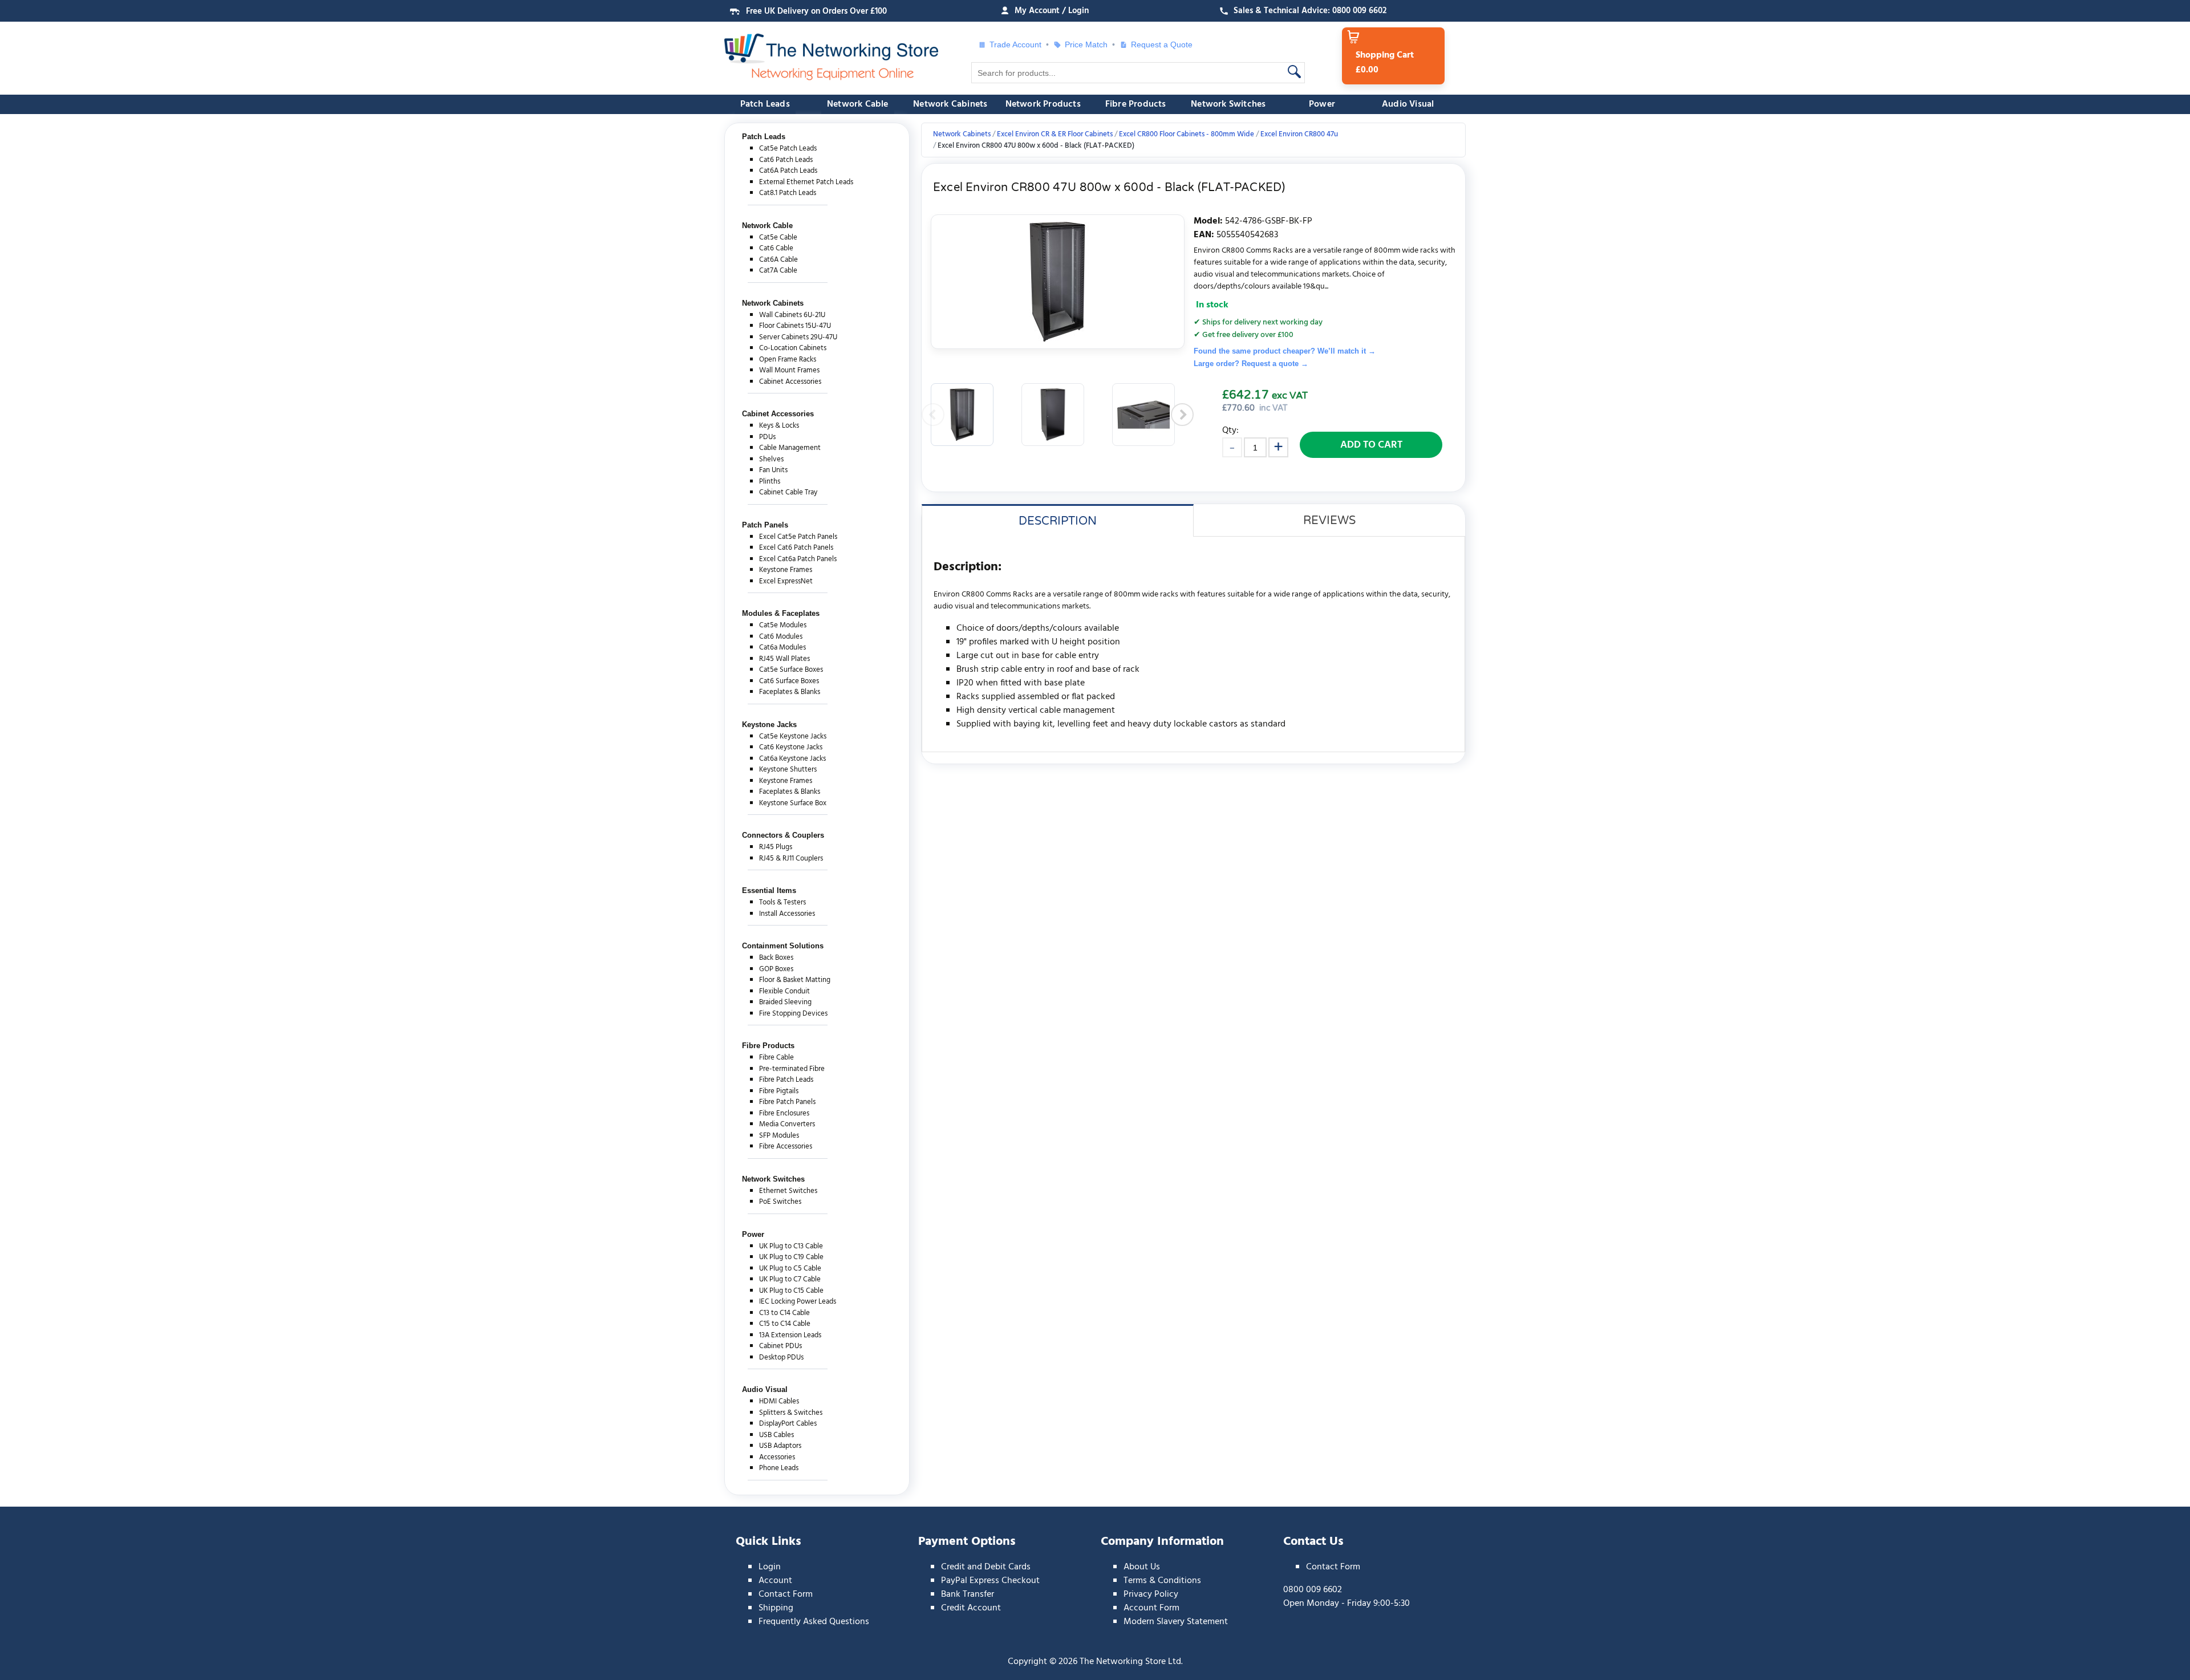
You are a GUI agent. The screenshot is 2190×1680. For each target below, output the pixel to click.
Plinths (770, 482)
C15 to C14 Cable (785, 1324)
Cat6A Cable (778, 260)
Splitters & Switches (791, 1413)
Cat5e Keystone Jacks (793, 736)
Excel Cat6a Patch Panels (798, 559)
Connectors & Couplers (783, 835)
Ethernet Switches (788, 1191)
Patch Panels (765, 525)
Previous (933, 415)
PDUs (767, 437)
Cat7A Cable (778, 271)
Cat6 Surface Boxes (789, 681)
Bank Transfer (968, 1594)
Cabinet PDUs (780, 1346)
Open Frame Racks (788, 360)
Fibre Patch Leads (786, 1080)
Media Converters (787, 1124)
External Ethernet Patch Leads (806, 182)
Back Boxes (776, 958)
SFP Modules (779, 1136)
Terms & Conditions (1162, 1581)
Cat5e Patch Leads (788, 149)
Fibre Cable (776, 1058)
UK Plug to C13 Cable (791, 1246)
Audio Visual (1408, 104)
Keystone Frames (786, 570)
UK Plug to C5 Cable (790, 1269)
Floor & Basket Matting (795, 980)
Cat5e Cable (778, 238)
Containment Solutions (783, 946)
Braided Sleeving (785, 1002)
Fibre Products (1136, 104)
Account (775, 1581)
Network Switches (1228, 104)
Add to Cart (1371, 445)
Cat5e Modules (783, 625)
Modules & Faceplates (781, 613)
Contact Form (786, 1594)
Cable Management (790, 448)
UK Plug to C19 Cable (791, 1257)
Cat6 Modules (781, 637)
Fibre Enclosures (784, 1113)
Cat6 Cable (776, 248)
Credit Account (971, 1608)
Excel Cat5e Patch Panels (798, 537)
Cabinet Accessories (790, 382)
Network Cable (858, 104)
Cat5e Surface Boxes (791, 670)
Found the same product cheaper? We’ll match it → (1285, 351)
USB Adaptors (780, 1446)
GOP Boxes (776, 969)
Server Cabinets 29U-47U (798, 337)
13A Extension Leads (790, 1335)
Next (1182, 415)
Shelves (771, 459)
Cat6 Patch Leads (786, 160)
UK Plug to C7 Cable (790, 1279)
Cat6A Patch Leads (788, 171)
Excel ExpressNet (786, 581)
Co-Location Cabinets (793, 348)
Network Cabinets (950, 104)
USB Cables (776, 1435)
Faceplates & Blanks (790, 692)
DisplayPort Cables (788, 1424)
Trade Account (1015, 44)
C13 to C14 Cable (784, 1313)
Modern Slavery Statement (1176, 1622)
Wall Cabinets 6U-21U (792, 315)
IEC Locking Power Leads (798, 1302)
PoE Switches (780, 1202)
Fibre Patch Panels (787, 1102)
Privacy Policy (1151, 1594)
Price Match (1086, 44)
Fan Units (773, 470)
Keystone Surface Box (793, 803)
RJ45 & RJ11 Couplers (791, 859)
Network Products (1043, 104)
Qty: (1230, 430)
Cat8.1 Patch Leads (788, 193)
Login (770, 1567)
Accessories (777, 1457)
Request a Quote (1157, 44)
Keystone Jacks (769, 725)
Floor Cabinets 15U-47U (795, 326)
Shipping (776, 1608)
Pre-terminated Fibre (792, 1069)
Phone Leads (779, 1468)
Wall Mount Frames (789, 370)
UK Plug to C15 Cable (791, 1291)
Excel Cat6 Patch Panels (796, 548)
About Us (1142, 1567)
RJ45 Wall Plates (784, 659)
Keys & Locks (779, 426)
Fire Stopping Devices (793, 1014)
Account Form (1151, 1608)
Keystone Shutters (788, 770)
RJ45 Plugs (776, 847)
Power (1322, 104)
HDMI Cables (779, 1401)
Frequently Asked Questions (814, 1622)
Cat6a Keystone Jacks (792, 759)
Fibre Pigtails (779, 1091)
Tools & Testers (782, 902)
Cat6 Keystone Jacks (791, 747)
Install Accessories (787, 914)
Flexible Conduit (784, 991)
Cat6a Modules (782, 648)
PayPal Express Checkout (990, 1581)
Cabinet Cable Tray (788, 492)
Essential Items (769, 890)
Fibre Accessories (786, 1147)
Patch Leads (765, 104)
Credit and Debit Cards (986, 1567)
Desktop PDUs (781, 1358)
